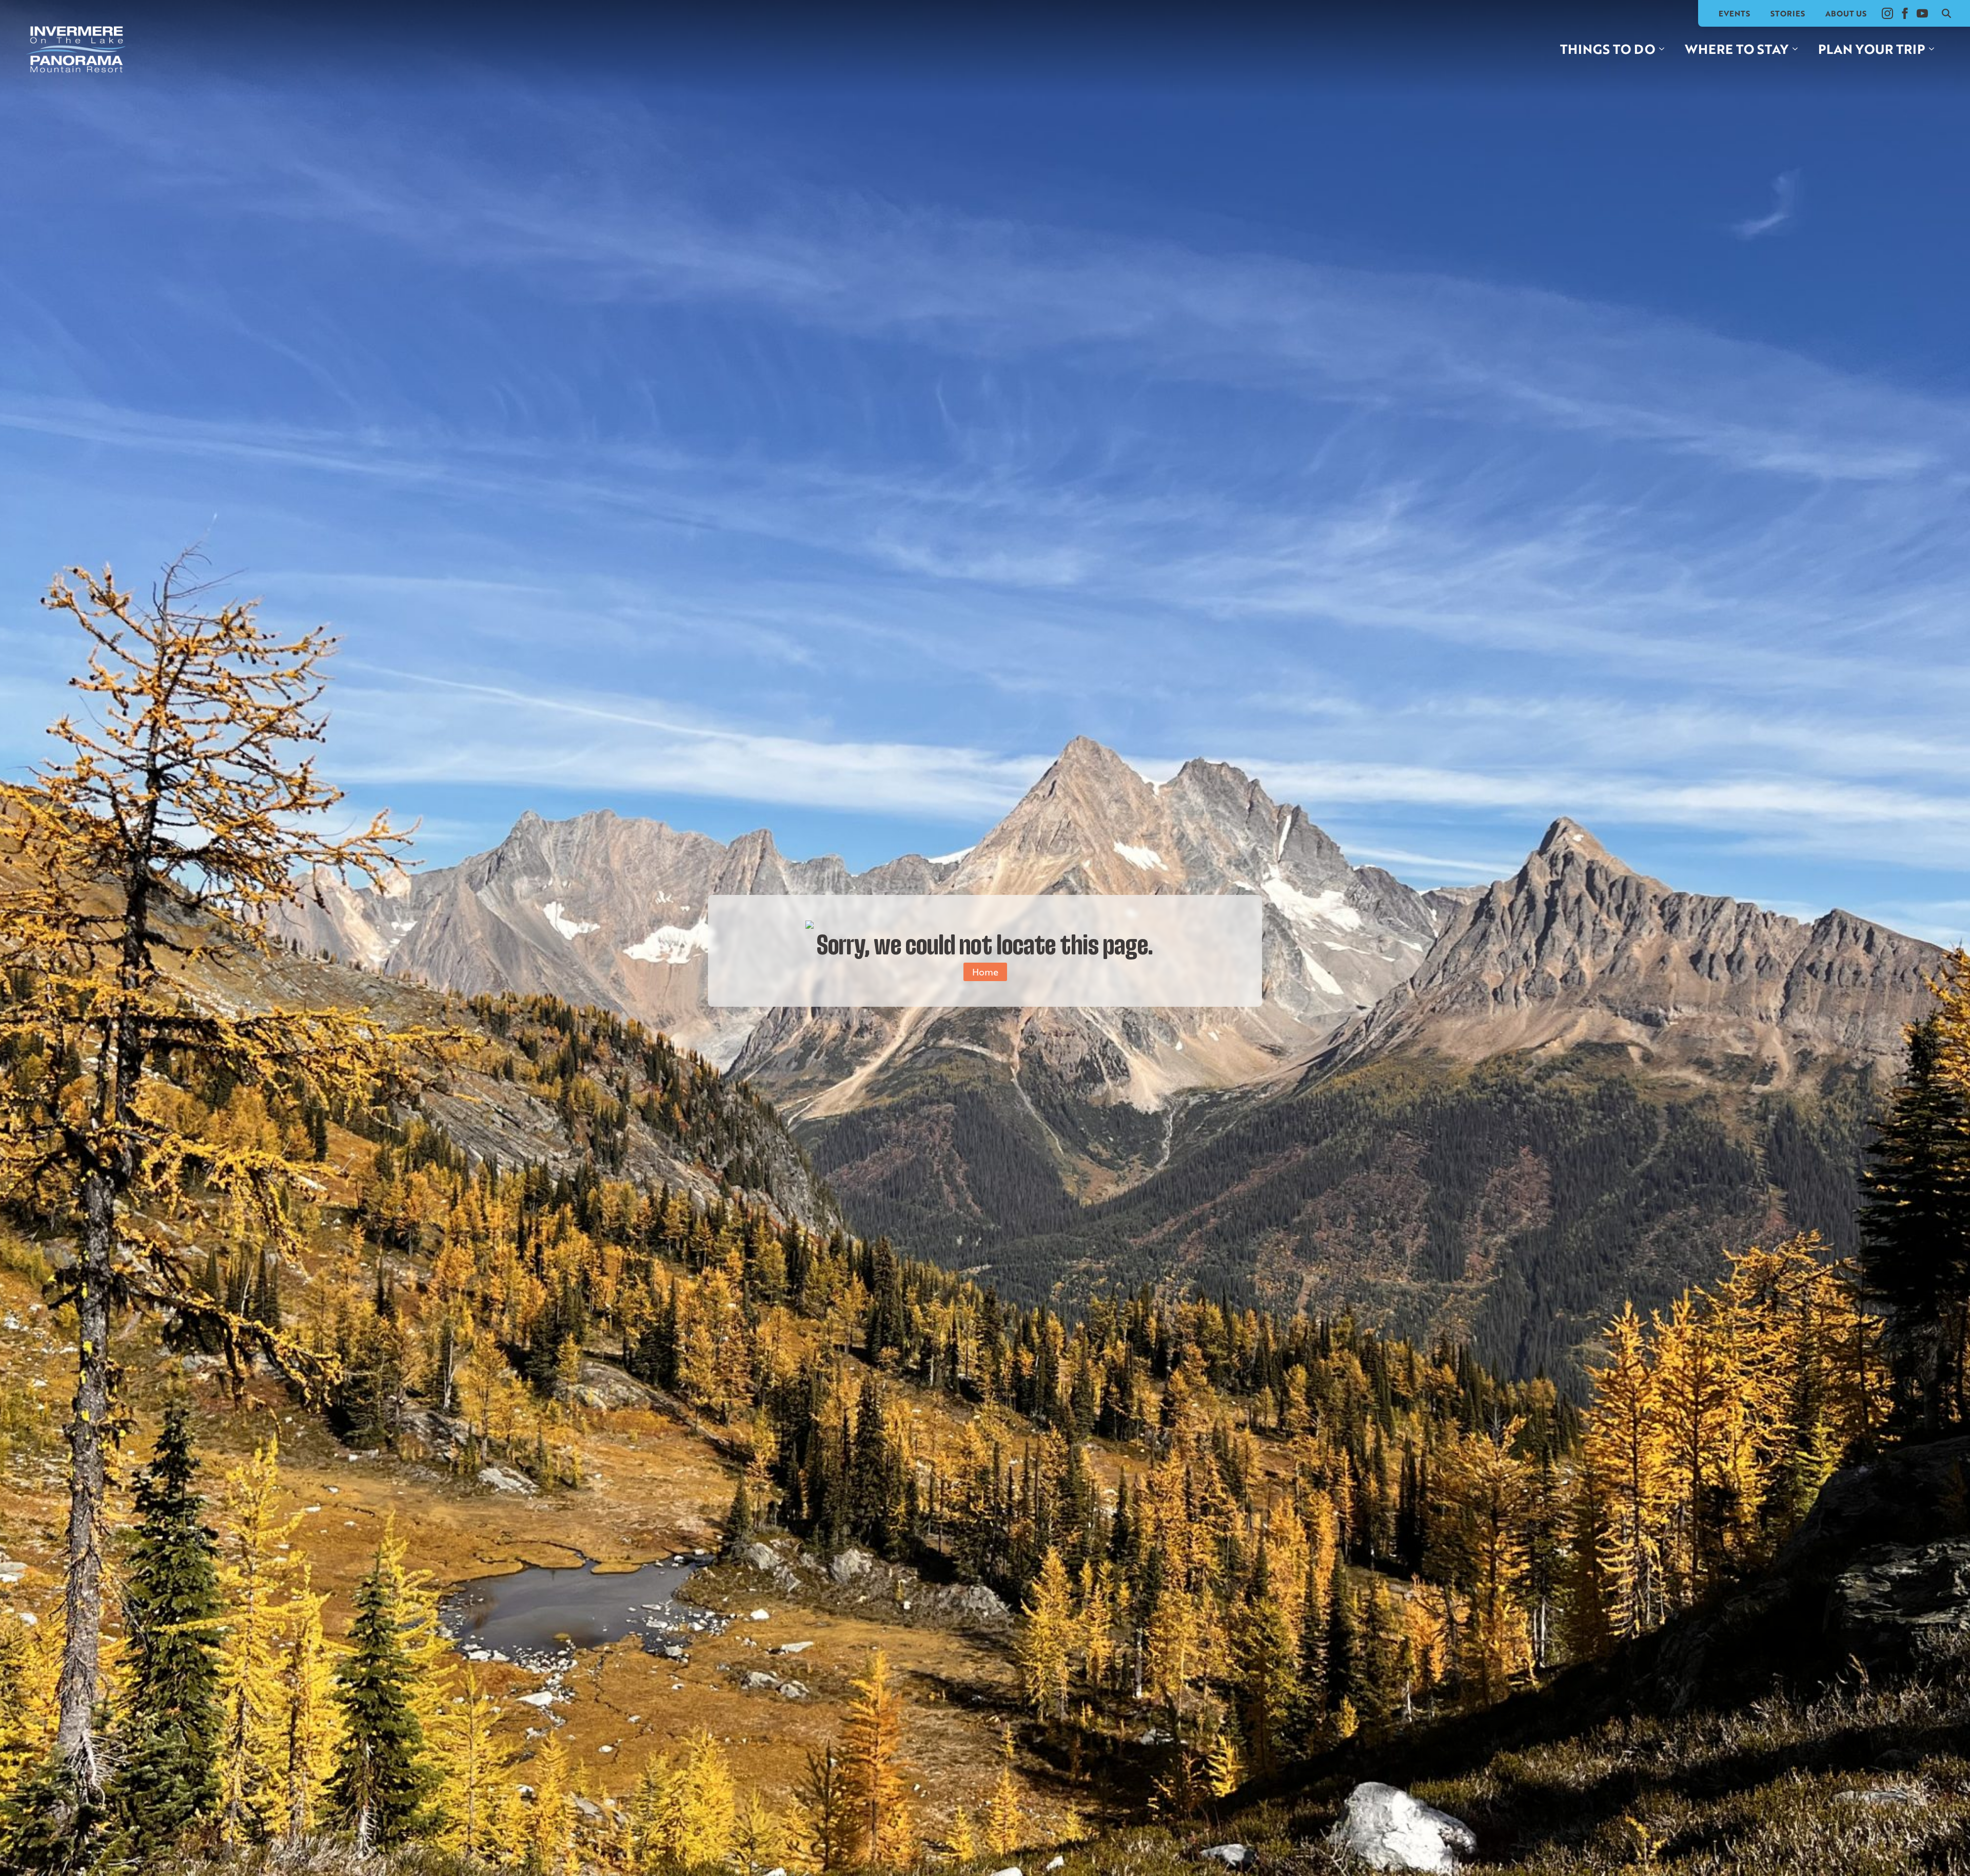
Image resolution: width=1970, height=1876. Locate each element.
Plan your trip (1872, 49)
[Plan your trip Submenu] (1935, 49)
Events (1734, 13)
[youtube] (1922, 13)
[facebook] (1905, 13)
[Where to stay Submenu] (1798, 49)
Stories (1788, 13)
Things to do (1608, 49)
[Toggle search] (1946, 13)
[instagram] (1887, 13)
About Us (1846, 13)
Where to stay (1737, 49)
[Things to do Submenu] (1665, 49)
